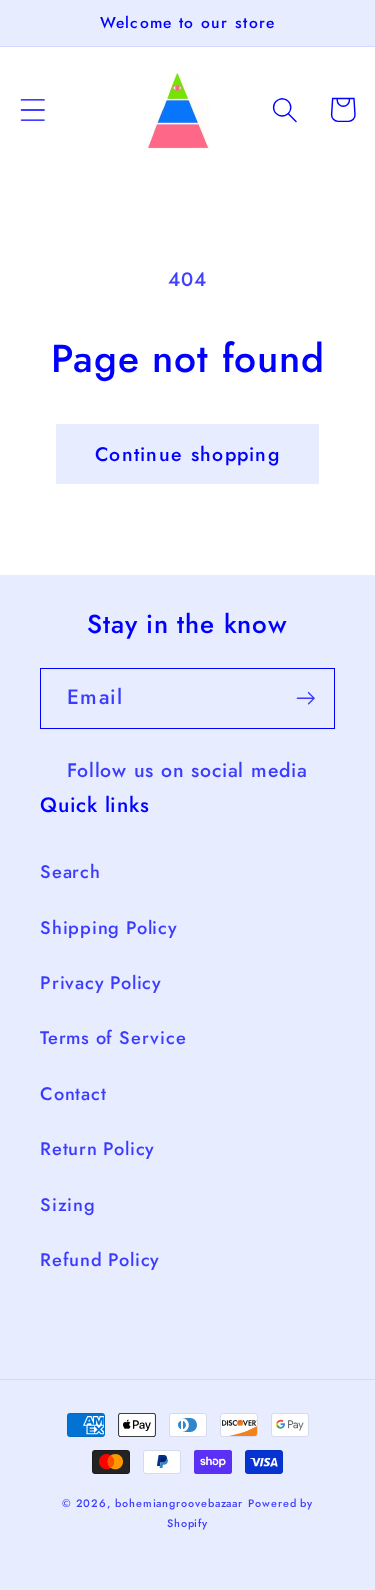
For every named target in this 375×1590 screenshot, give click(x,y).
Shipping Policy (109, 928)
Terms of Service (113, 1038)
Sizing (68, 1205)
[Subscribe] (305, 698)
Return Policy (97, 1149)
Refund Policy (100, 1260)
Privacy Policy (101, 983)
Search (70, 872)
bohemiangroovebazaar (179, 1503)
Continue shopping (187, 454)
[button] (32, 109)
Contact (73, 1094)
